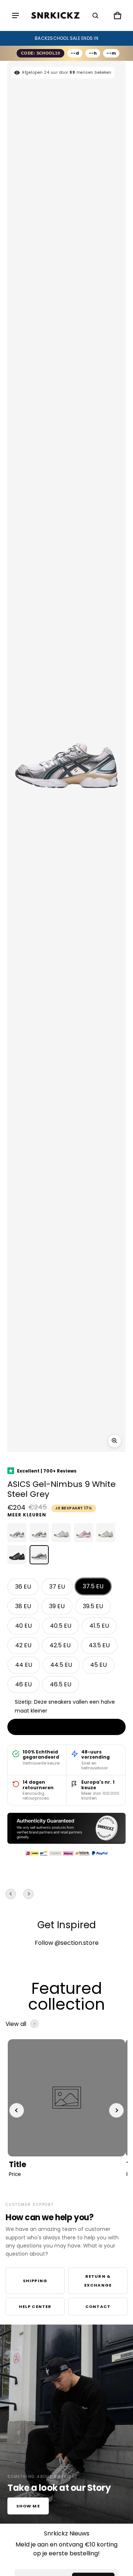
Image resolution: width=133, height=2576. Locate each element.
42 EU (23, 1645)
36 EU (23, 1587)
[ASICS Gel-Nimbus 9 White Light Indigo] (17, 1533)
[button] (95, 15)
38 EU (23, 1606)
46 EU (23, 1684)
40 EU (23, 1626)
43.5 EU (99, 1645)
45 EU (98, 1665)
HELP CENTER (35, 2306)
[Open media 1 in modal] (115, 1441)
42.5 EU (60, 1645)
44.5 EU (61, 1665)
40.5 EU (61, 1626)
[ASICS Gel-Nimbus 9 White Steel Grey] (39, 1555)
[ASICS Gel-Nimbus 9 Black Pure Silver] (17, 1555)
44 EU (24, 1665)
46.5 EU (61, 1684)
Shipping (35, 2281)
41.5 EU (99, 1626)
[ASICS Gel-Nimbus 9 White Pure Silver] (61, 1533)
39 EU (57, 1606)
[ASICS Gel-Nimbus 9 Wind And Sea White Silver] (106, 1533)
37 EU (57, 1587)
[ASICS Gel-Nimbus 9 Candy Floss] (83, 1533)
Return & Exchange (98, 2281)
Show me (28, 2506)
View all (16, 2024)
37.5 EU (93, 1586)
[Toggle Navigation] (16, 15)
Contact (98, 2306)
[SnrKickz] (55, 16)
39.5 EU (93, 1606)
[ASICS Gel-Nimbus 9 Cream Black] (39, 1533)
